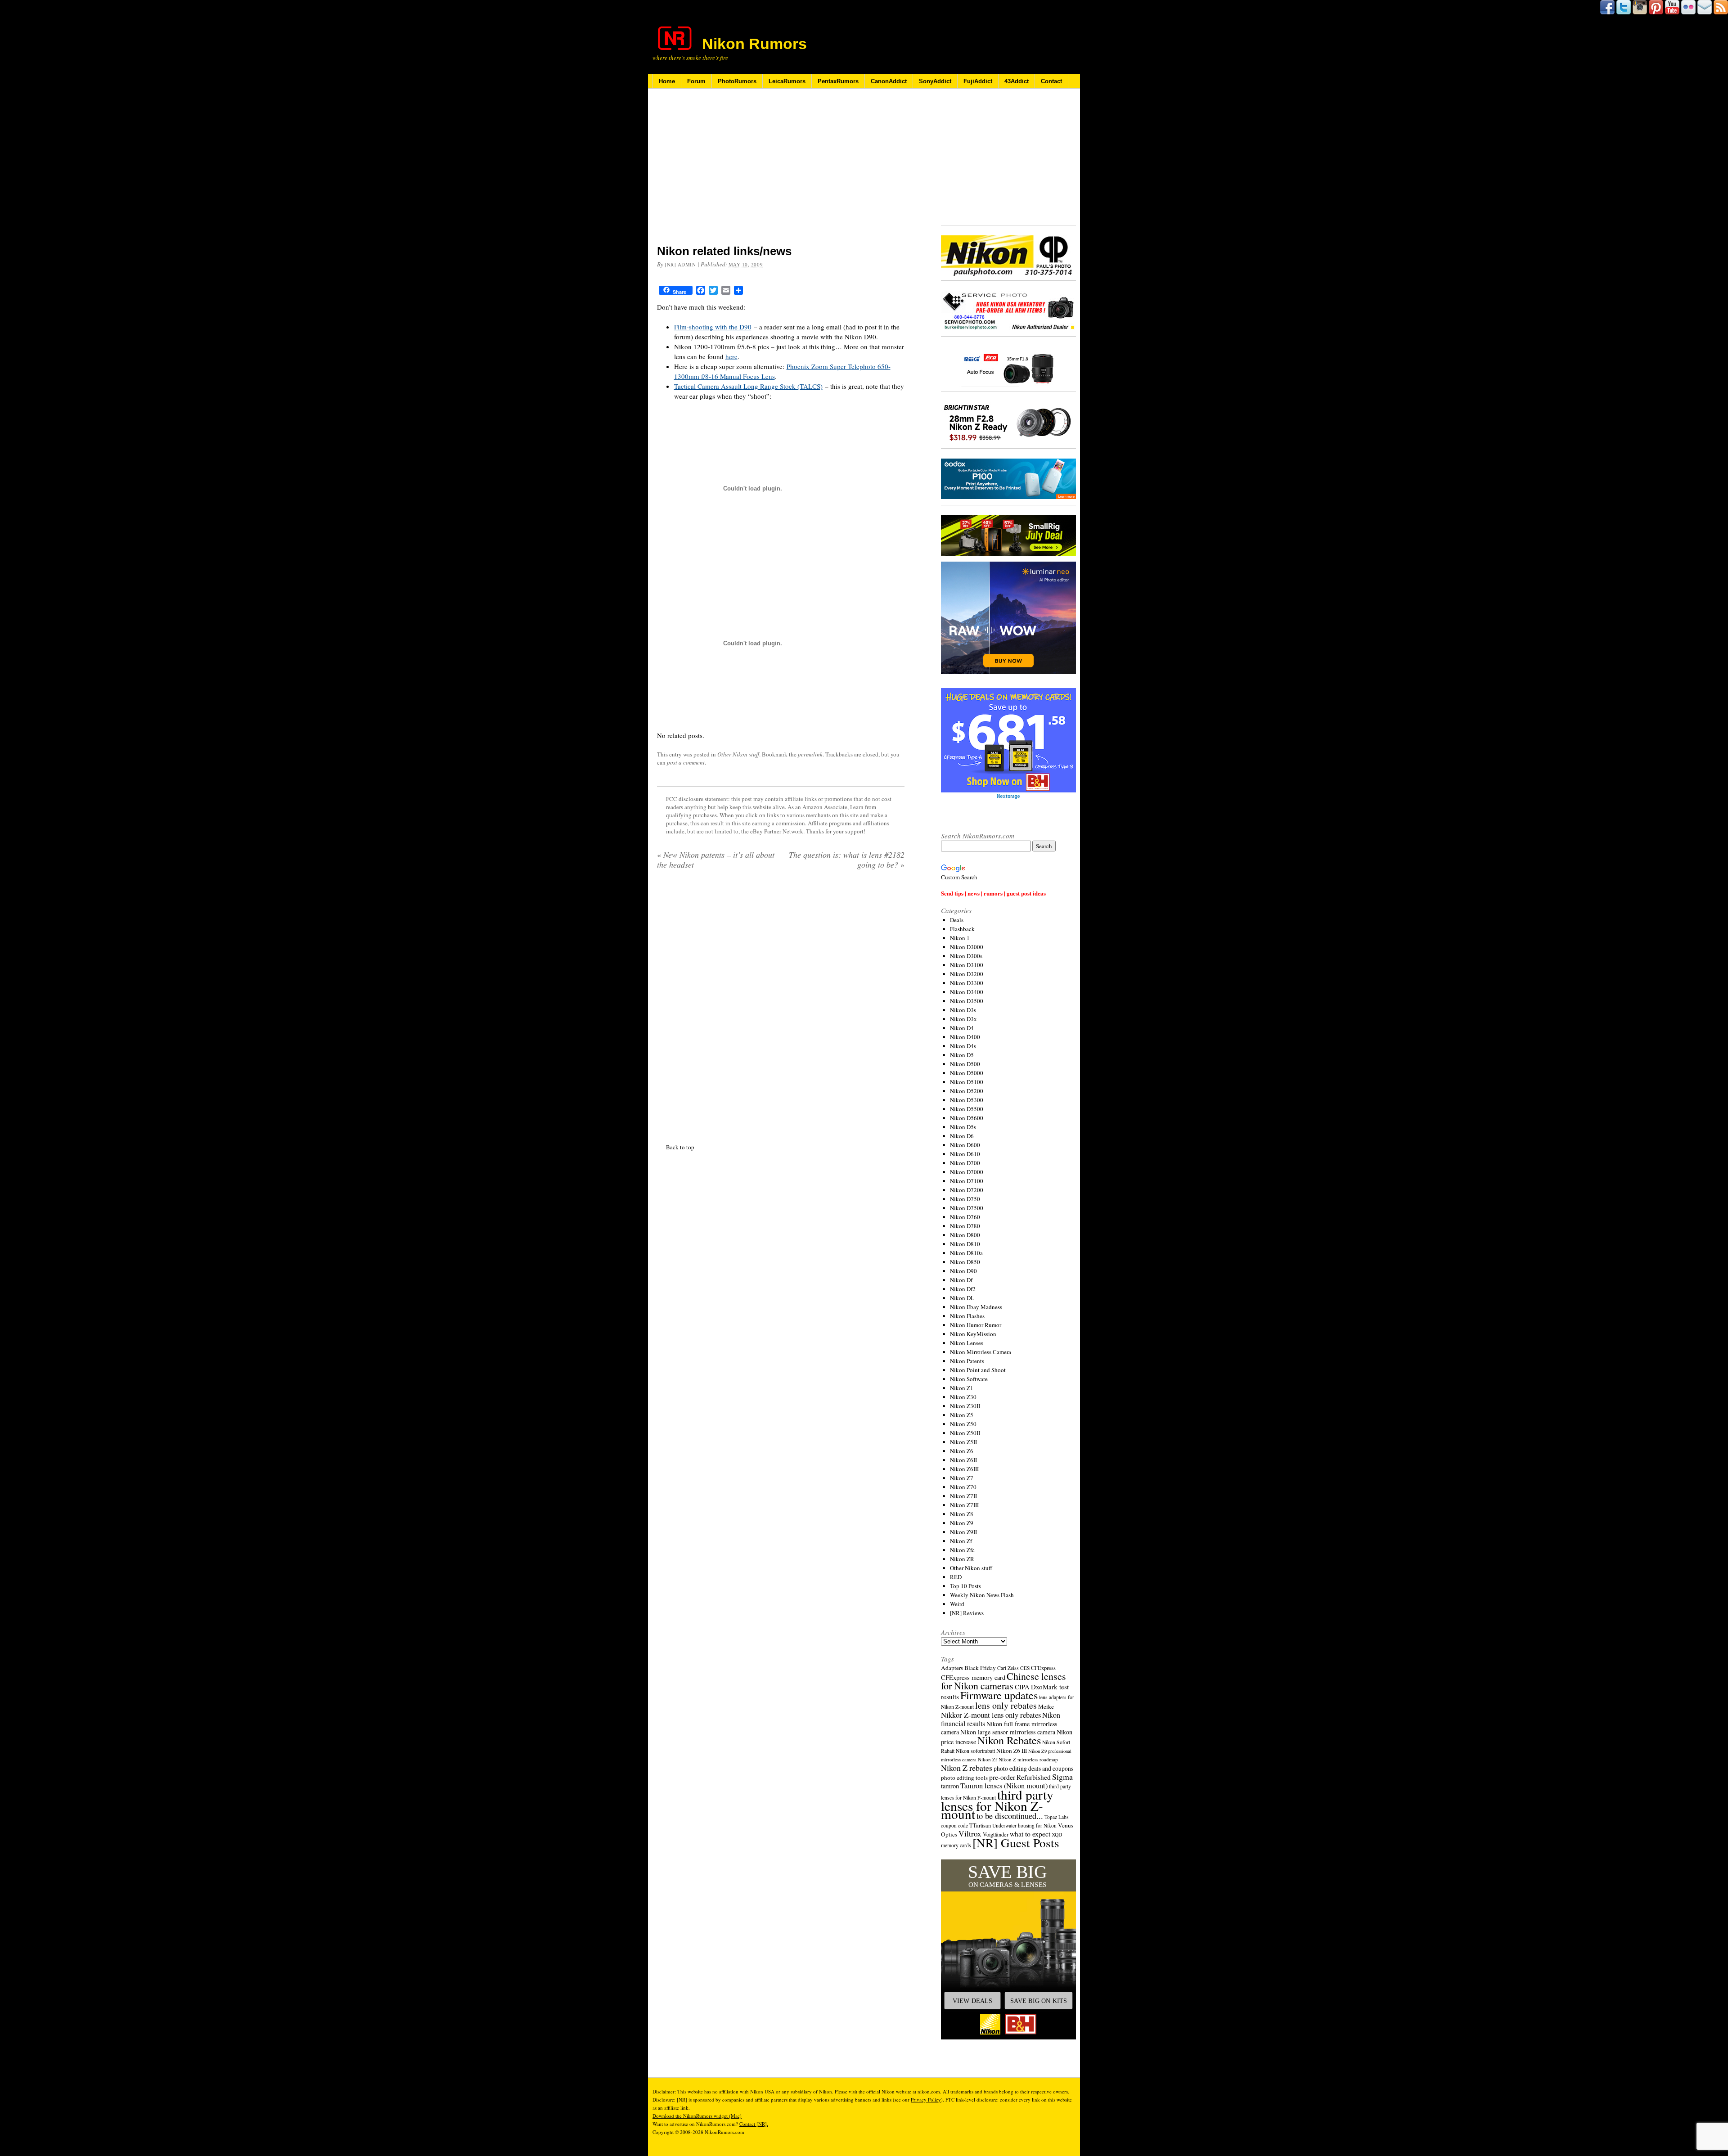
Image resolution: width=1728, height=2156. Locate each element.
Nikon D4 (962, 1028)
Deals (957, 920)
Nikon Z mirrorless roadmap (1028, 1759)
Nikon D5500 (967, 1109)
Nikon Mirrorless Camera (981, 1352)
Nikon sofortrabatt (975, 1751)
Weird (957, 1604)
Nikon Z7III (964, 1505)
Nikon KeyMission (973, 1334)
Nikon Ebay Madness (976, 1307)
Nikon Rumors (754, 44)
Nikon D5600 (967, 1118)
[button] (1008, 1949)
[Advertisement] (781, 172)
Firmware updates (999, 1695)
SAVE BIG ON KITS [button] (1039, 2001)
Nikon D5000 (967, 1073)
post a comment (686, 762)
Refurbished (1034, 1777)
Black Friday (980, 1668)
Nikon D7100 (967, 1181)
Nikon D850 (965, 1262)
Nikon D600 (965, 1145)
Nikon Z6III (964, 1469)
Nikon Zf (961, 1541)
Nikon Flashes (967, 1316)
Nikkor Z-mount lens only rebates (991, 1715)
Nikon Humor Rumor (976, 1325)
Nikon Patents (967, 1361)
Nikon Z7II (963, 1496)
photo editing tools (964, 1778)
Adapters (952, 1668)
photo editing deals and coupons (1033, 1769)
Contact (1051, 81)
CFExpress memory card (973, 1677)
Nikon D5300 (967, 1100)
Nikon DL (962, 1298)
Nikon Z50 (963, 1424)
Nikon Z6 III (1012, 1751)
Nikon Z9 (962, 1523)
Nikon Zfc (962, 1550)
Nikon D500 (965, 1064)
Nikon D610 (965, 1154)
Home (667, 81)
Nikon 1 (960, 938)
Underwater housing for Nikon (1024, 1825)
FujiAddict (978, 81)
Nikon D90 (963, 1271)
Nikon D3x (963, 1019)
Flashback (962, 929)
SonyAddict (935, 81)
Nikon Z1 (962, 1388)
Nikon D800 (965, 1235)
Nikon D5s (963, 1127)
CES (1025, 1668)
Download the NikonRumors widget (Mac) (697, 2116)
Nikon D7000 (967, 1172)
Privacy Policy (926, 2100)
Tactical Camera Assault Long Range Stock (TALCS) (748, 386)
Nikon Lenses (967, 1343)
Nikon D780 (965, 1226)
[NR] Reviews (967, 1613)
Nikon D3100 (967, 965)
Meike (1046, 1706)
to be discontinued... (1010, 1816)
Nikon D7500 (967, 1208)
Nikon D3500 (967, 1001)
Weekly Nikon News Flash (982, 1595)
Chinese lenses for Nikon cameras (1003, 1681)
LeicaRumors (787, 81)
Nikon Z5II (963, 1442)
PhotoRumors (737, 81)
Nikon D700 (965, 1163)
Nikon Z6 (962, 1451)
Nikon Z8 (962, 1514)
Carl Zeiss (1008, 1668)
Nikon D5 (962, 1055)
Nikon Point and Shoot (978, 1370)
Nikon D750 (965, 1199)
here (731, 356)
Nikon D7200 (967, 1190)
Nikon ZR (962, 1559)
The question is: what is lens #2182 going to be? (847, 860)
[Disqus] (781, 992)
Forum (696, 81)
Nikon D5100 (967, 1082)
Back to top (680, 1347)
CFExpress (1043, 1668)
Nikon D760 (965, 1217)
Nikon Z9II (963, 1532)
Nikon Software (969, 1379)
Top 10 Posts (965, 1586)
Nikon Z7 (962, 1478)
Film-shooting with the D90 (713, 327)
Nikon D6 (962, 1136)
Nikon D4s (963, 1046)
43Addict (1017, 81)
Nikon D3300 (967, 983)
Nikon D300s (966, 956)
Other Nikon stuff (738, 754)
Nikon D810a (966, 1253)
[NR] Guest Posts (1016, 1843)
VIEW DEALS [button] (972, 2001)
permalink (810, 754)
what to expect (1030, 1834)
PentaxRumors (838, 81)
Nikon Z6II (963, 1460)
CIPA (1022, 1687)
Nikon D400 (965, 1037)
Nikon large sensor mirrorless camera (1008, 1732)
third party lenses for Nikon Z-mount (997, 1804)
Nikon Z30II (965, 1406)
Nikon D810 (965, 1244)
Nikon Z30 (963, 1397)
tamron (950, 1786)
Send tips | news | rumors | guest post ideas (993, 893)
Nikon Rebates (1009, 1740)
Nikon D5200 (967, 1091)
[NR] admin (680, 264)
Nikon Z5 (962, 1415)
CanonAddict (889, 81)
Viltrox (970, 1834)
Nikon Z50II (965, 1433)
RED (956, 1577)
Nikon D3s (963, 1010)
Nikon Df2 (963, 1289)
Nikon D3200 (967, 974)
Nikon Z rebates (967, 1768)
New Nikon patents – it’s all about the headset (716, 860)
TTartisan (980, 1825)
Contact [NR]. (754, 2124)
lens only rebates (1006, 1705)
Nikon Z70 (963, 1487)
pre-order (1002, 1777)
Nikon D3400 (967, 992)
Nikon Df (961, 1280)
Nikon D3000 (967, 947)
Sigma (1062, 1777)
